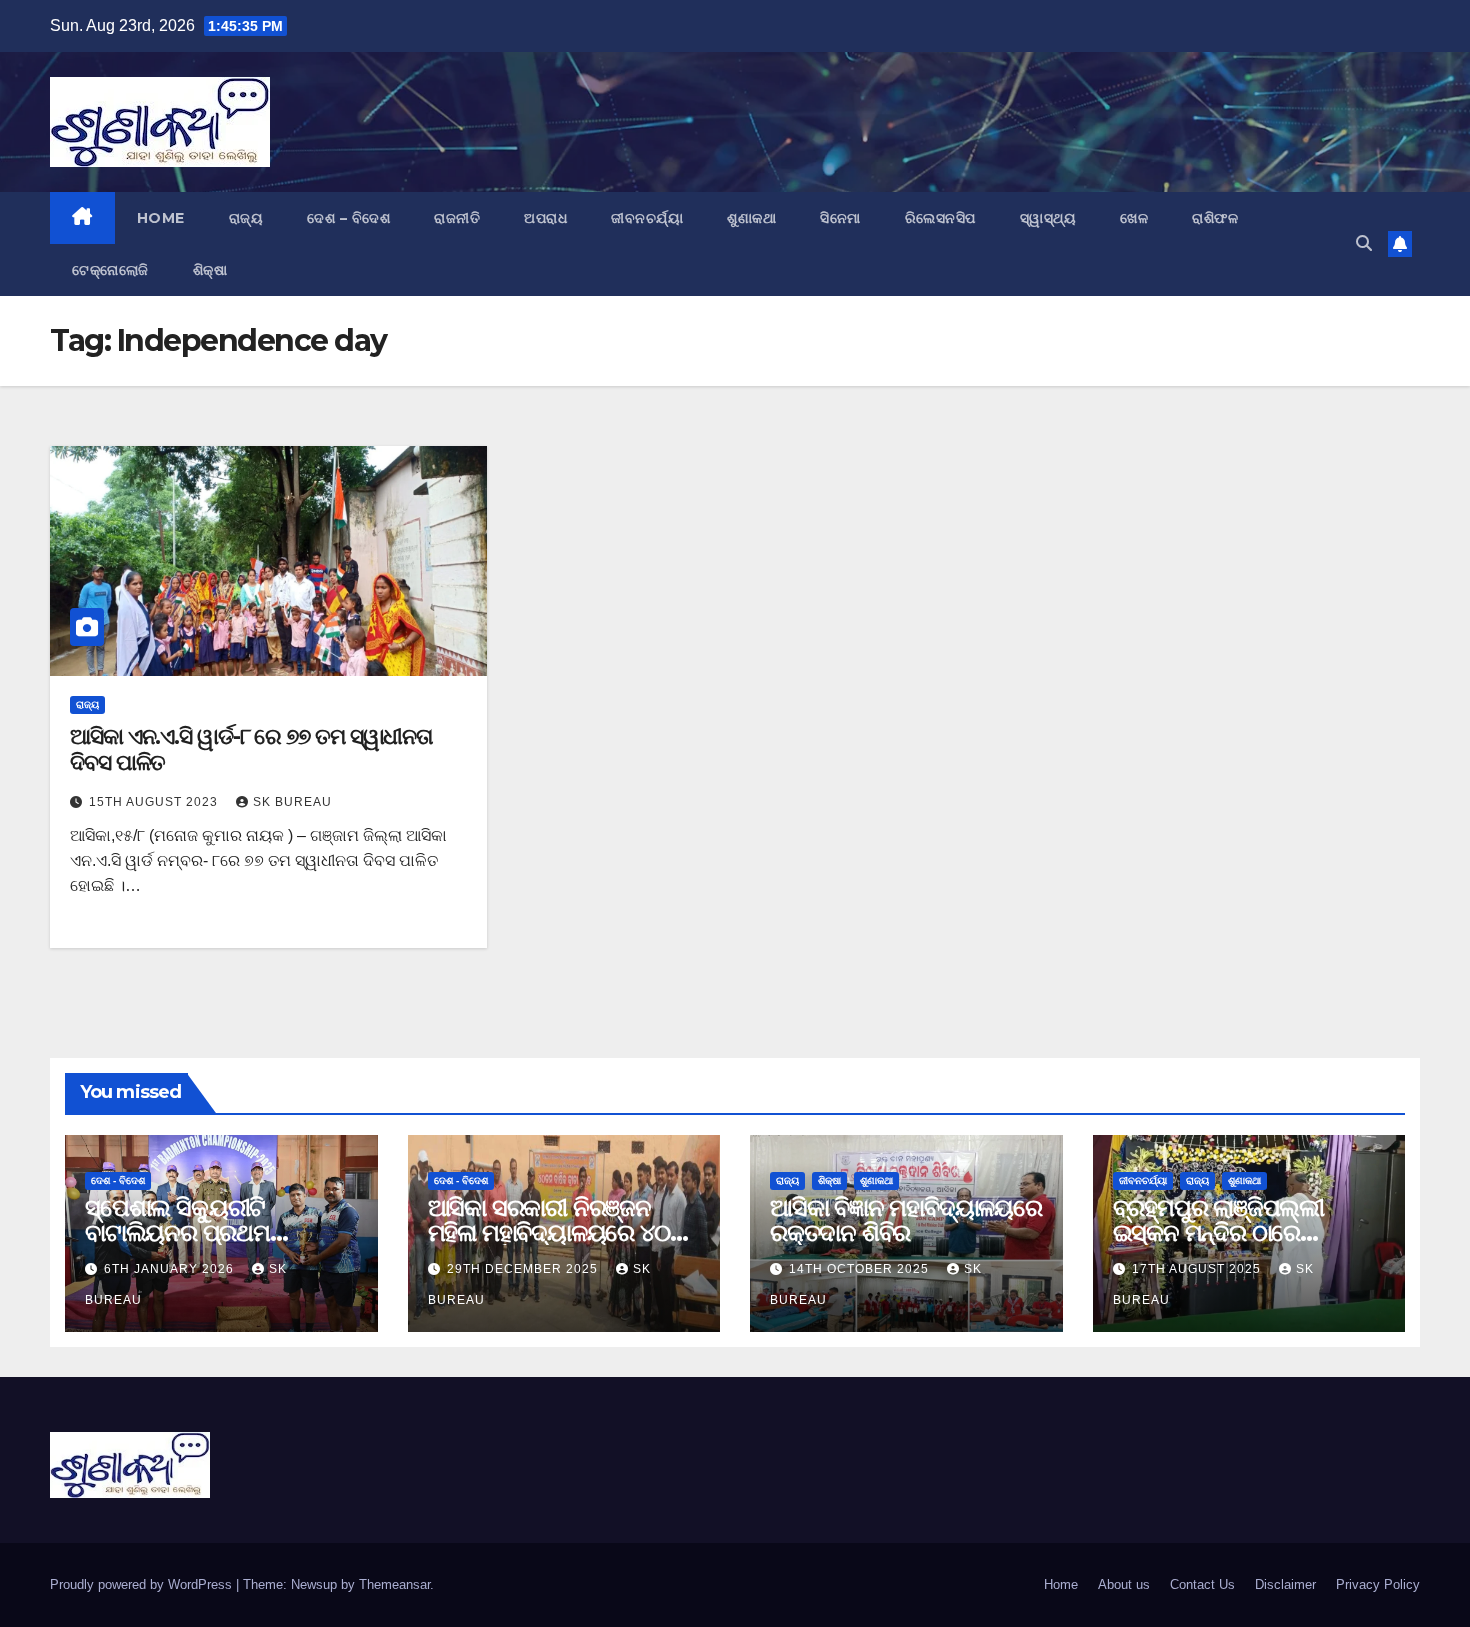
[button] (1364, 243)
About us (1124, 1584)
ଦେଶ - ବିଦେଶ (118, 1180)
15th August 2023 (155, 802)
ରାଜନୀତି (457, 218)
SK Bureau (292, 802)
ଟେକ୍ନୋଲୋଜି (110, 270)
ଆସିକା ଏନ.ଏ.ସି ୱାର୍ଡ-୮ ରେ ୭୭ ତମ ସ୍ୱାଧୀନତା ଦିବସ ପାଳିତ (251, 749)
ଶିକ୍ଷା (210, 270)
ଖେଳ (1134, 218)
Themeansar (394, 1584)
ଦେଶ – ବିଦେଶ (348, 218)
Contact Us (1202, 1584)
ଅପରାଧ (545, 218)
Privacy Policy (1378, 1584)
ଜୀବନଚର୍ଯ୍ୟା (647, 218)
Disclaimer (1285, 1584)
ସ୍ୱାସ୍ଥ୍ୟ (1048, 218)
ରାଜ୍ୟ (246, 218)
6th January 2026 (171, 1269)
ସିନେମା (840, 218)
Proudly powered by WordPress (143, 1584)
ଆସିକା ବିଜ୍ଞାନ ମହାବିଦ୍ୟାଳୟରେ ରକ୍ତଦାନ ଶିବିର (906, 1220)
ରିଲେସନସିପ (940, 218)
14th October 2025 (861, 1269)
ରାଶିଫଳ (1215, 218)
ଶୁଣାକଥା (751, 218)
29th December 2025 (524, 1269)
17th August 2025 (1198, 1269)
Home (161, 218)
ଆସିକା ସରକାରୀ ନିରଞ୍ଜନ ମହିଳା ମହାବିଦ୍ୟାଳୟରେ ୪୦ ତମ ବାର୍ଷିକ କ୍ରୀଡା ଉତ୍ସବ (549, 1232)
